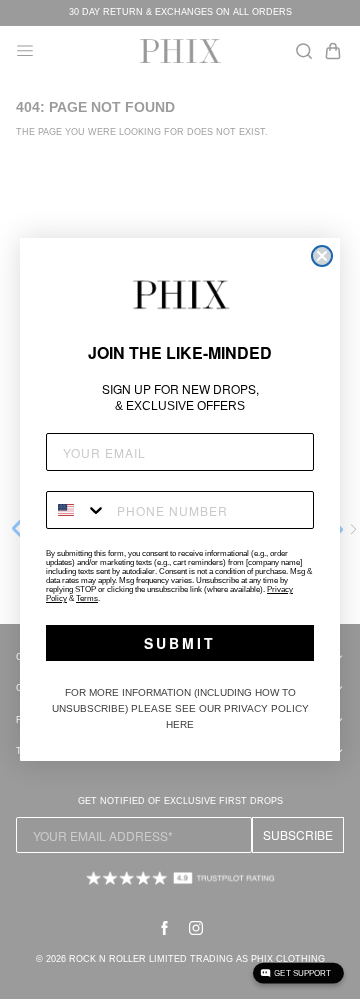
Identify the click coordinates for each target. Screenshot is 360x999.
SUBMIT (180, 643)
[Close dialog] (322, 256)
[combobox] (77, 510)
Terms (87, 598)
